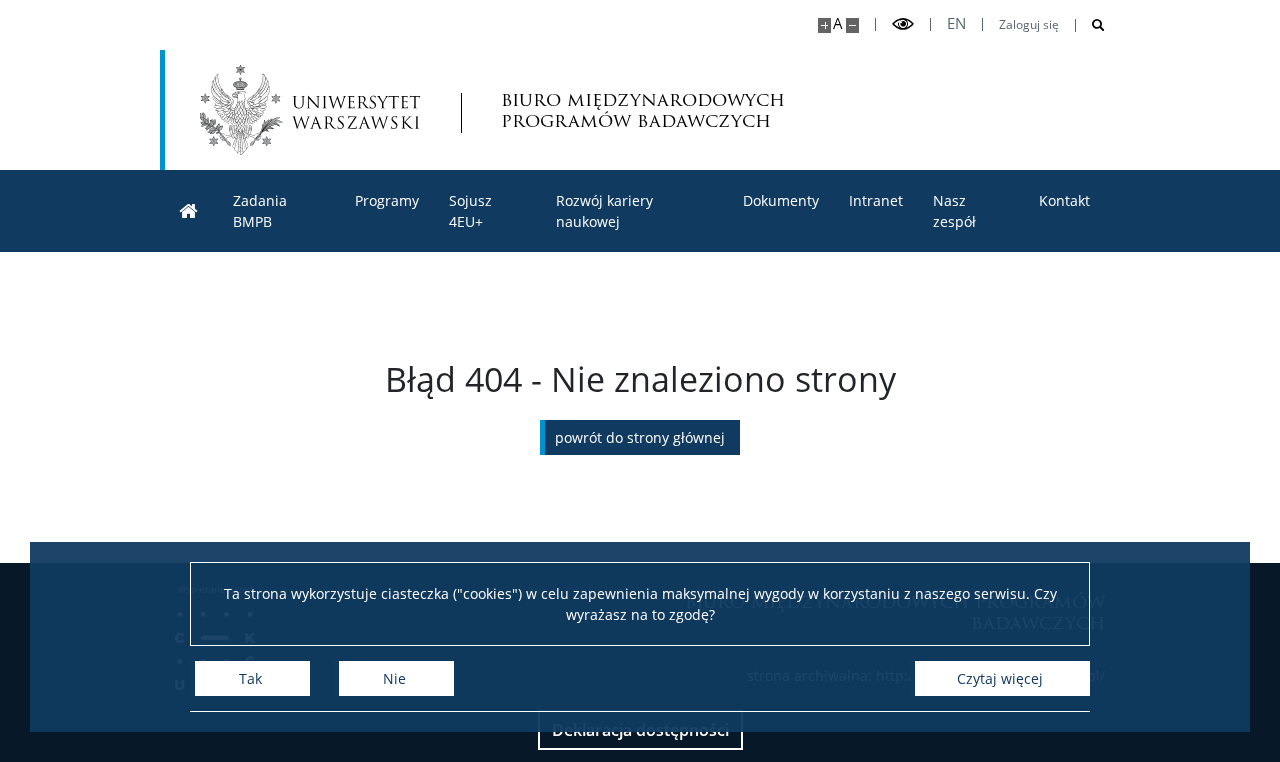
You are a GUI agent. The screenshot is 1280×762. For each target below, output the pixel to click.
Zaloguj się (1029, 25)
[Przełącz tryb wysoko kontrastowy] (903, 24)
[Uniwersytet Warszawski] (310, 110)
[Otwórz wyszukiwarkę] (1090, 25)
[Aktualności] (189, 211)
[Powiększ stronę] (824, 25)
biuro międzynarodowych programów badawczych (643, 110)
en (956, 23)
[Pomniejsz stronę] (852, 25)
